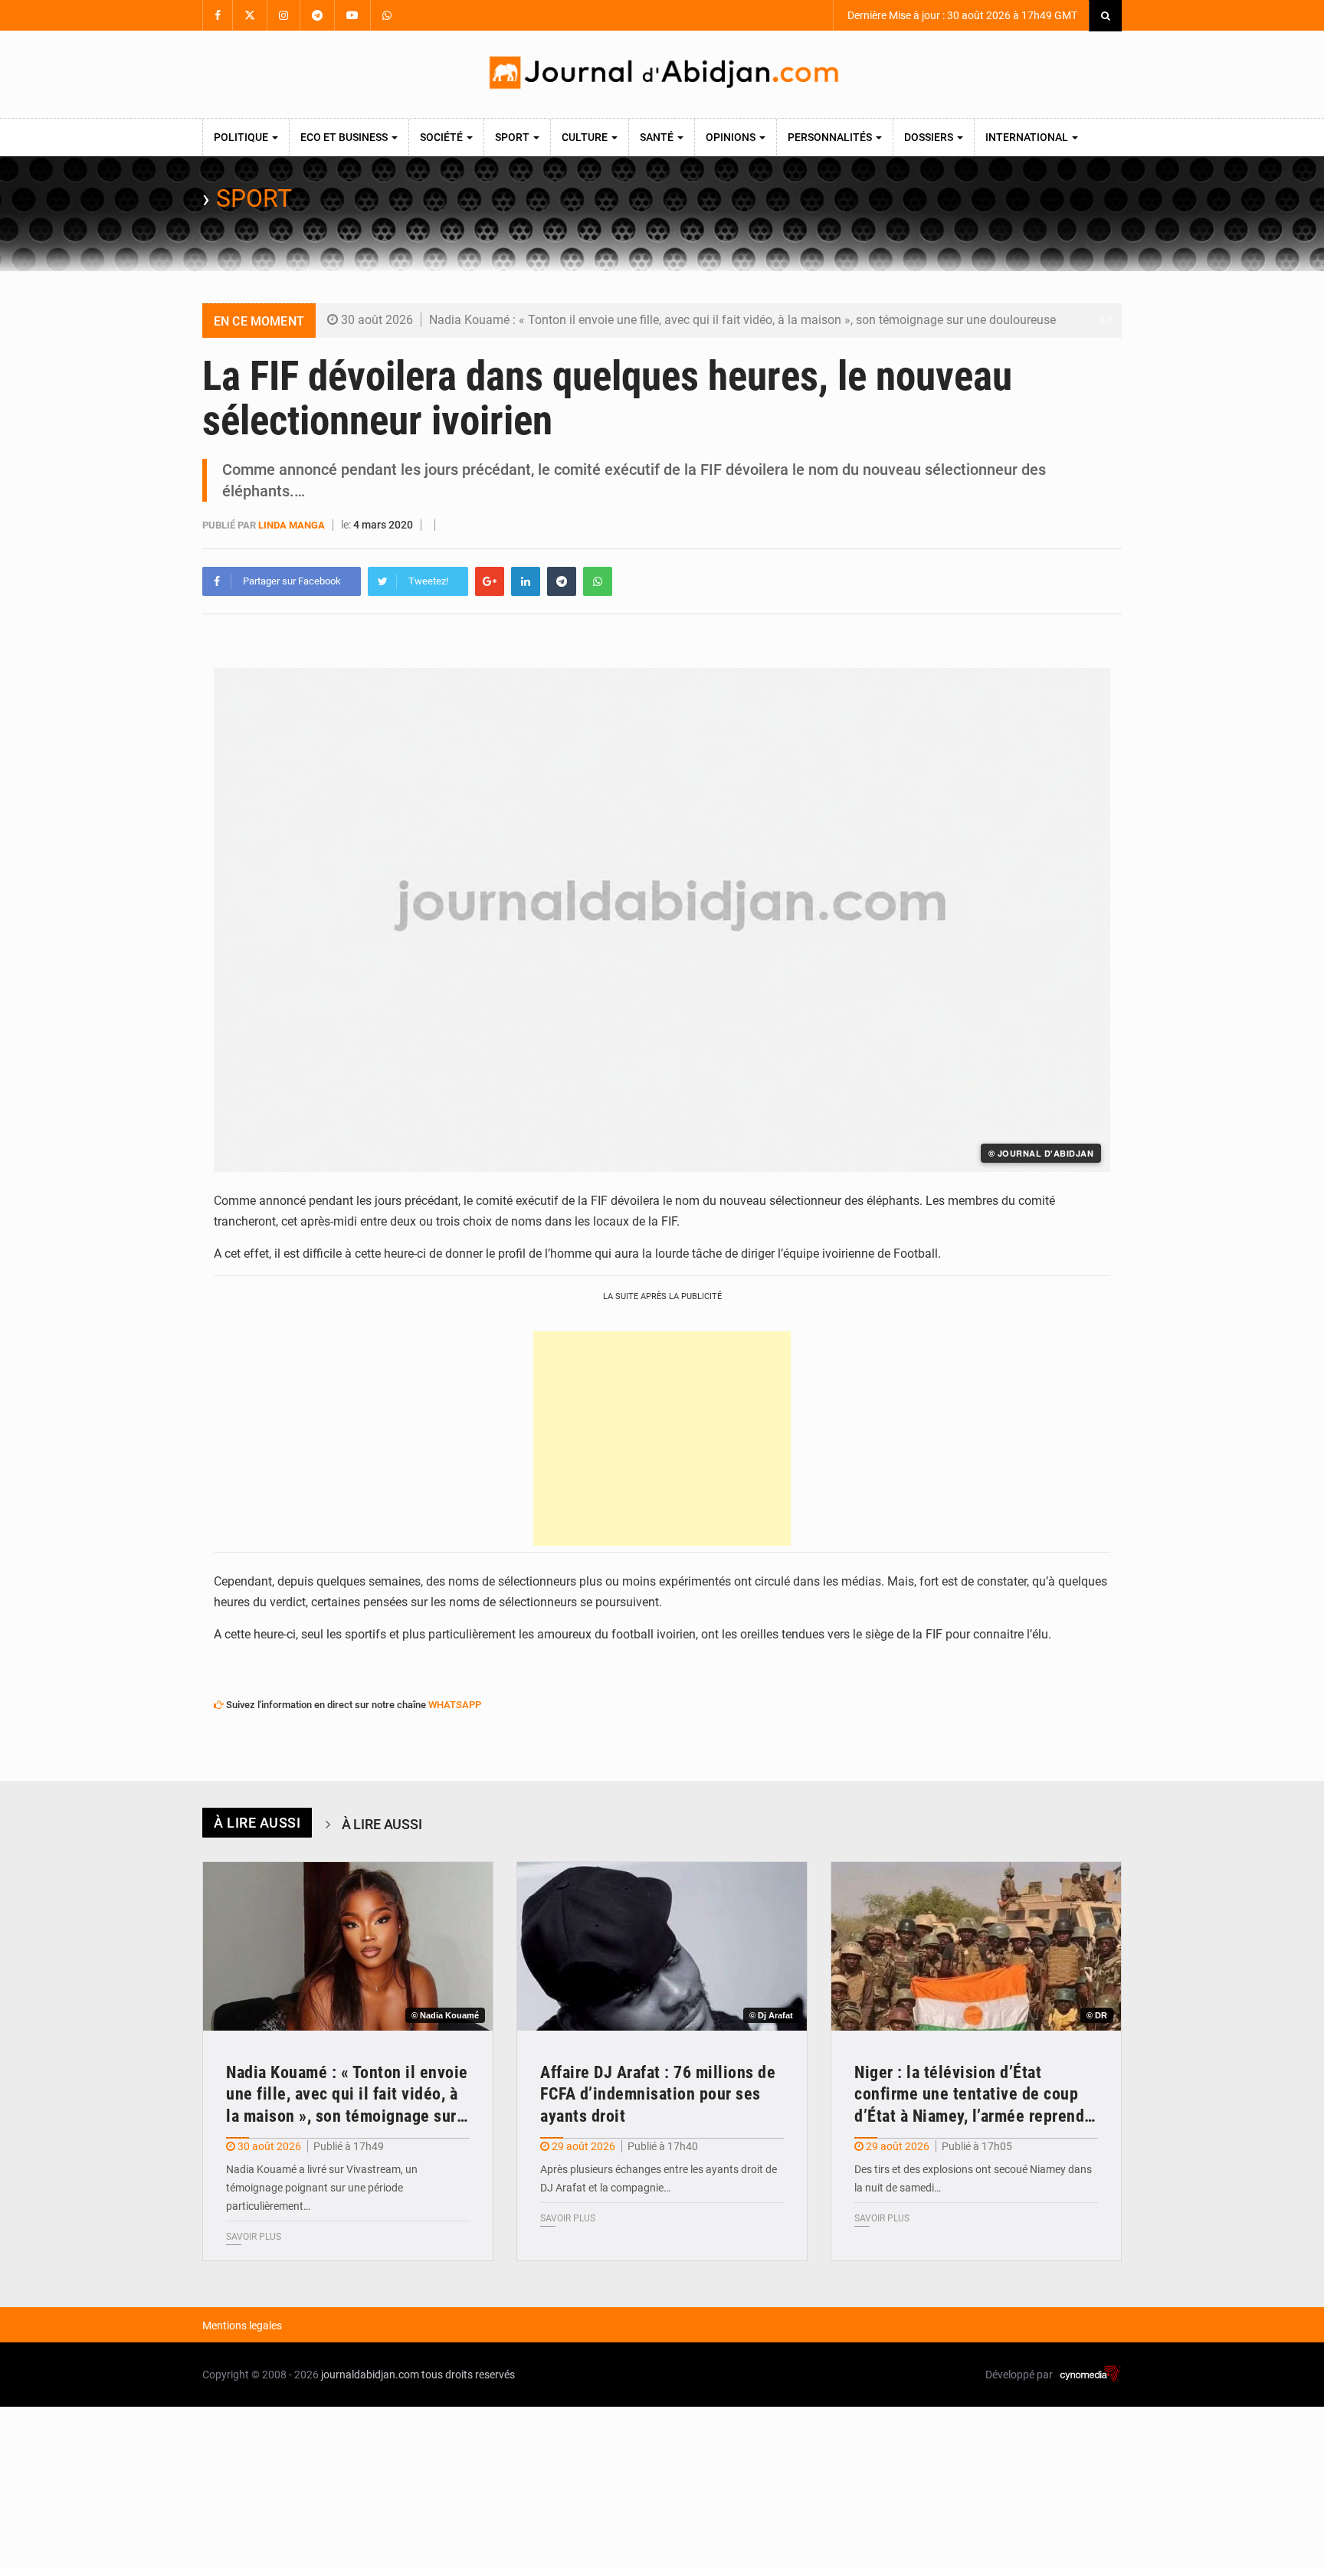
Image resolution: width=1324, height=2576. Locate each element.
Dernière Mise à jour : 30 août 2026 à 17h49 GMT (961, 15)
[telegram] (562, 581)
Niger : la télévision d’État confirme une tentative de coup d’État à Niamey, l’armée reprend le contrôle (969, 2095)
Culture (586, 137)
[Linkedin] (526, 581)
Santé (658, 137)
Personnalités (831, 137)
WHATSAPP (455, 1705)
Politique (242, 137)
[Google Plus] (490, 581)
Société (442, 137)
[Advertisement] (662, 1439)
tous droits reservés (468, 2375)
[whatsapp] (598, 581)
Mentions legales (242, 2326)
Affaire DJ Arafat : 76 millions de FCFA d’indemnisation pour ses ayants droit (658, 2094)
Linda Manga (292, 525)
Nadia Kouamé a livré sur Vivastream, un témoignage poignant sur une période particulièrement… (322, 2188)
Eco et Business (345, 137)
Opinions (732, 137)
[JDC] (662, 74)
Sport (513, 137)
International (1028, 137)
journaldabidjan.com (370, 2375)
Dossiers (930, 137)
